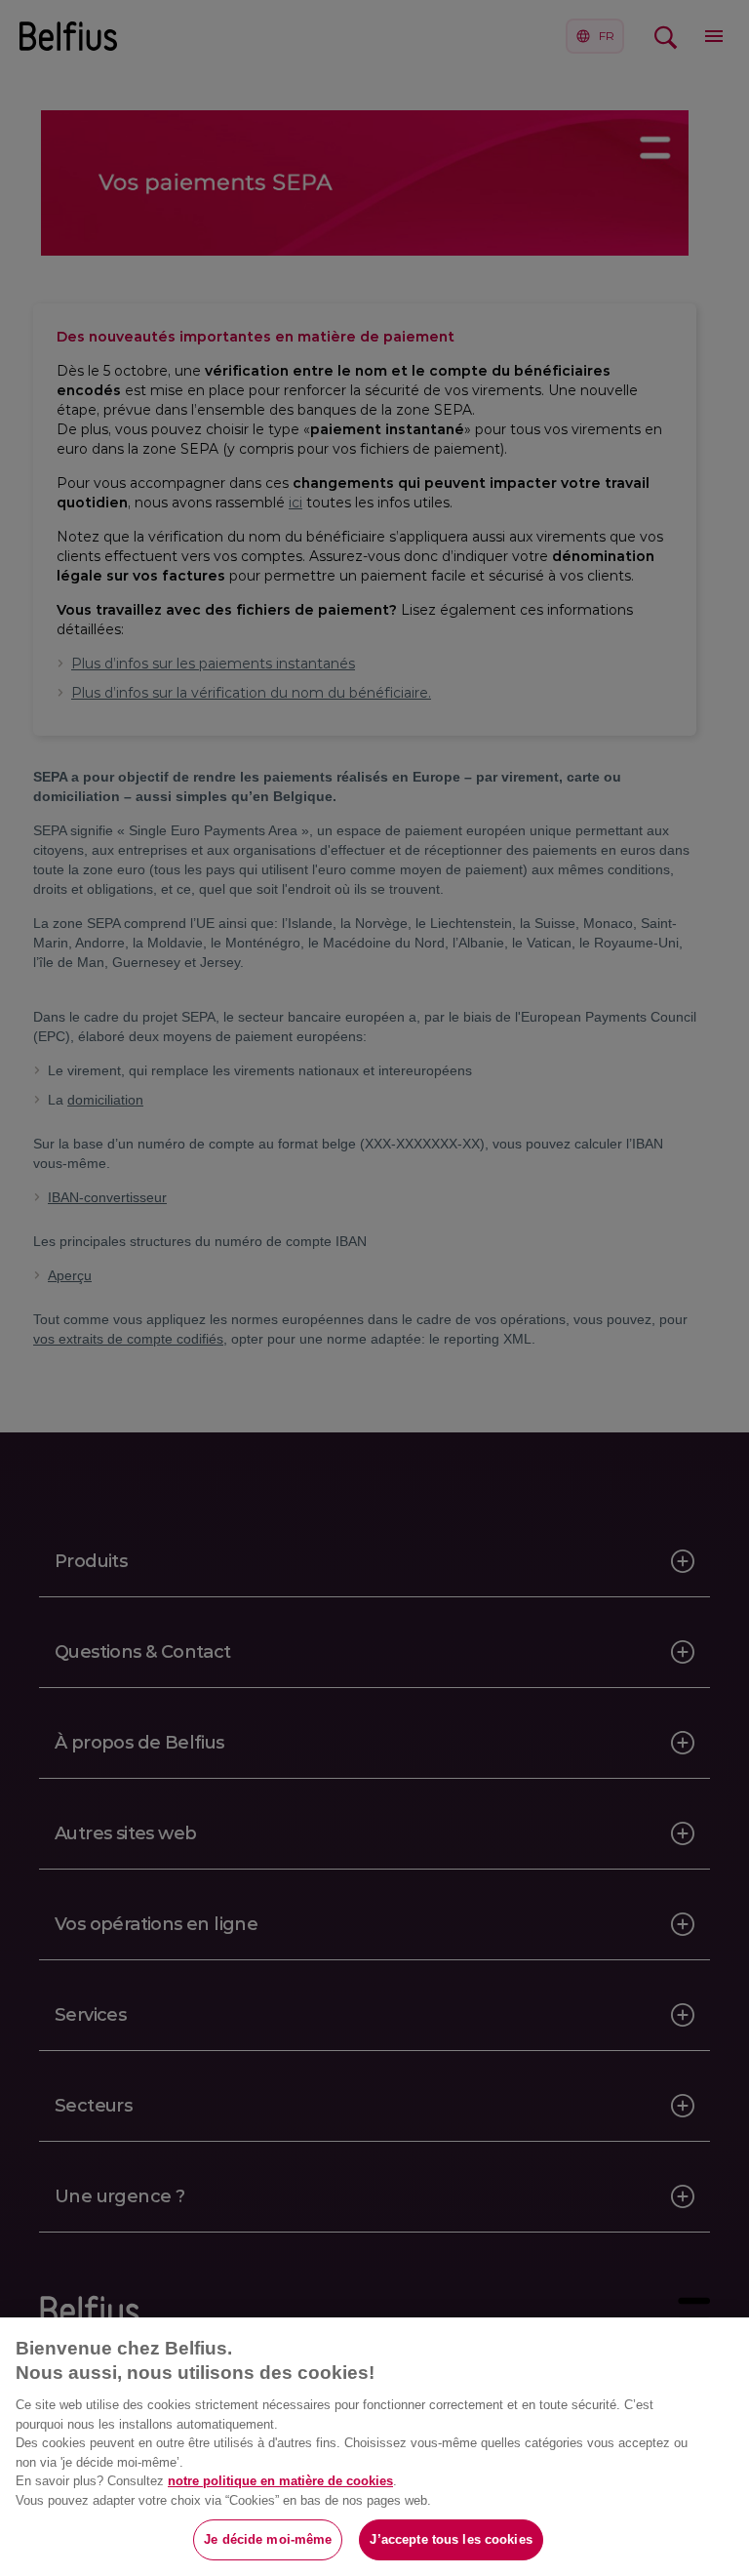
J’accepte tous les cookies (451, 2539)
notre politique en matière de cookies (280, 2481)
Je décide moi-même (268, 2539)
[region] (374, 2447)
